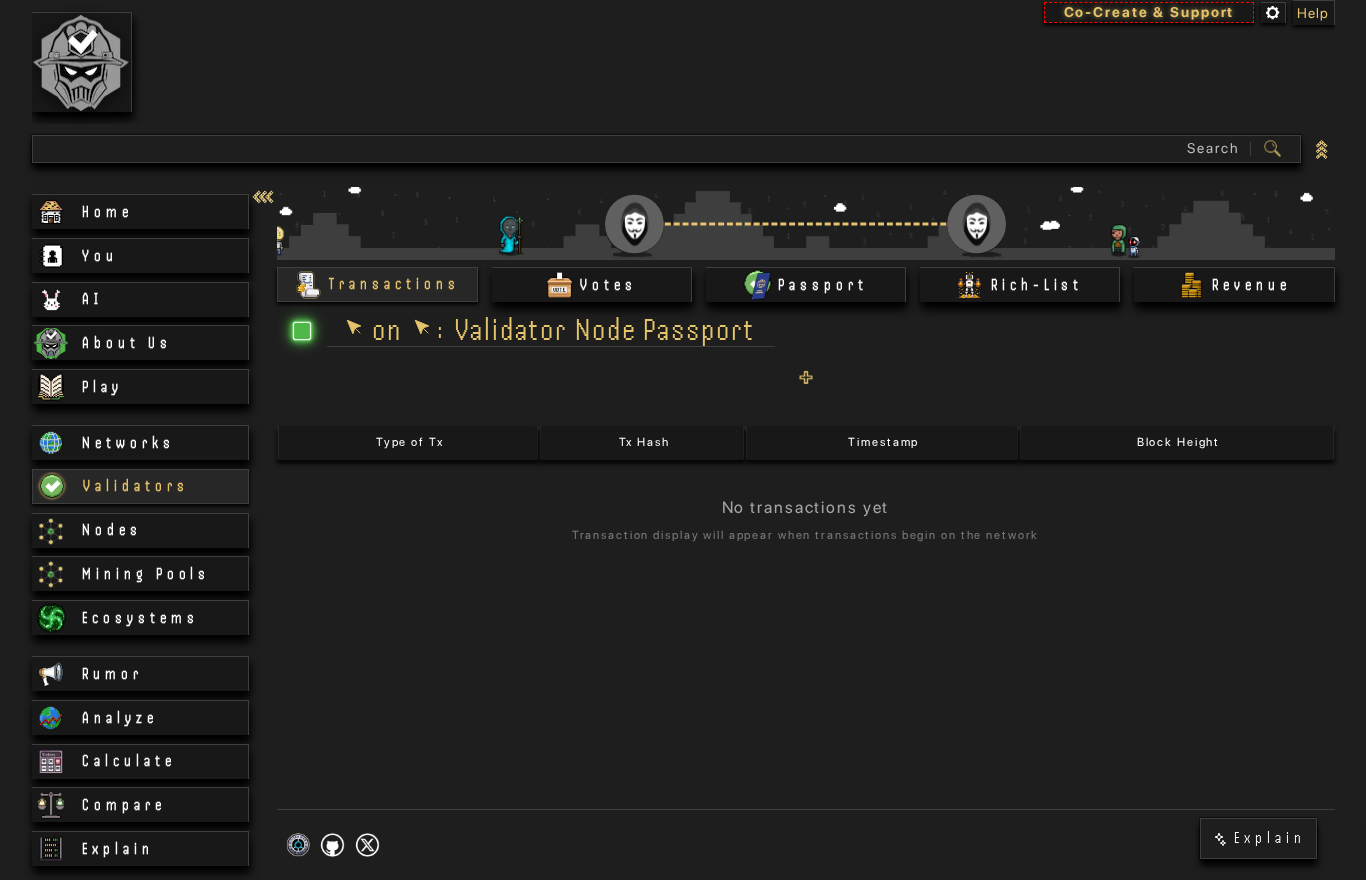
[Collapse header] (1322, 148)
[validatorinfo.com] (82, 62)
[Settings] (1273, 12)
